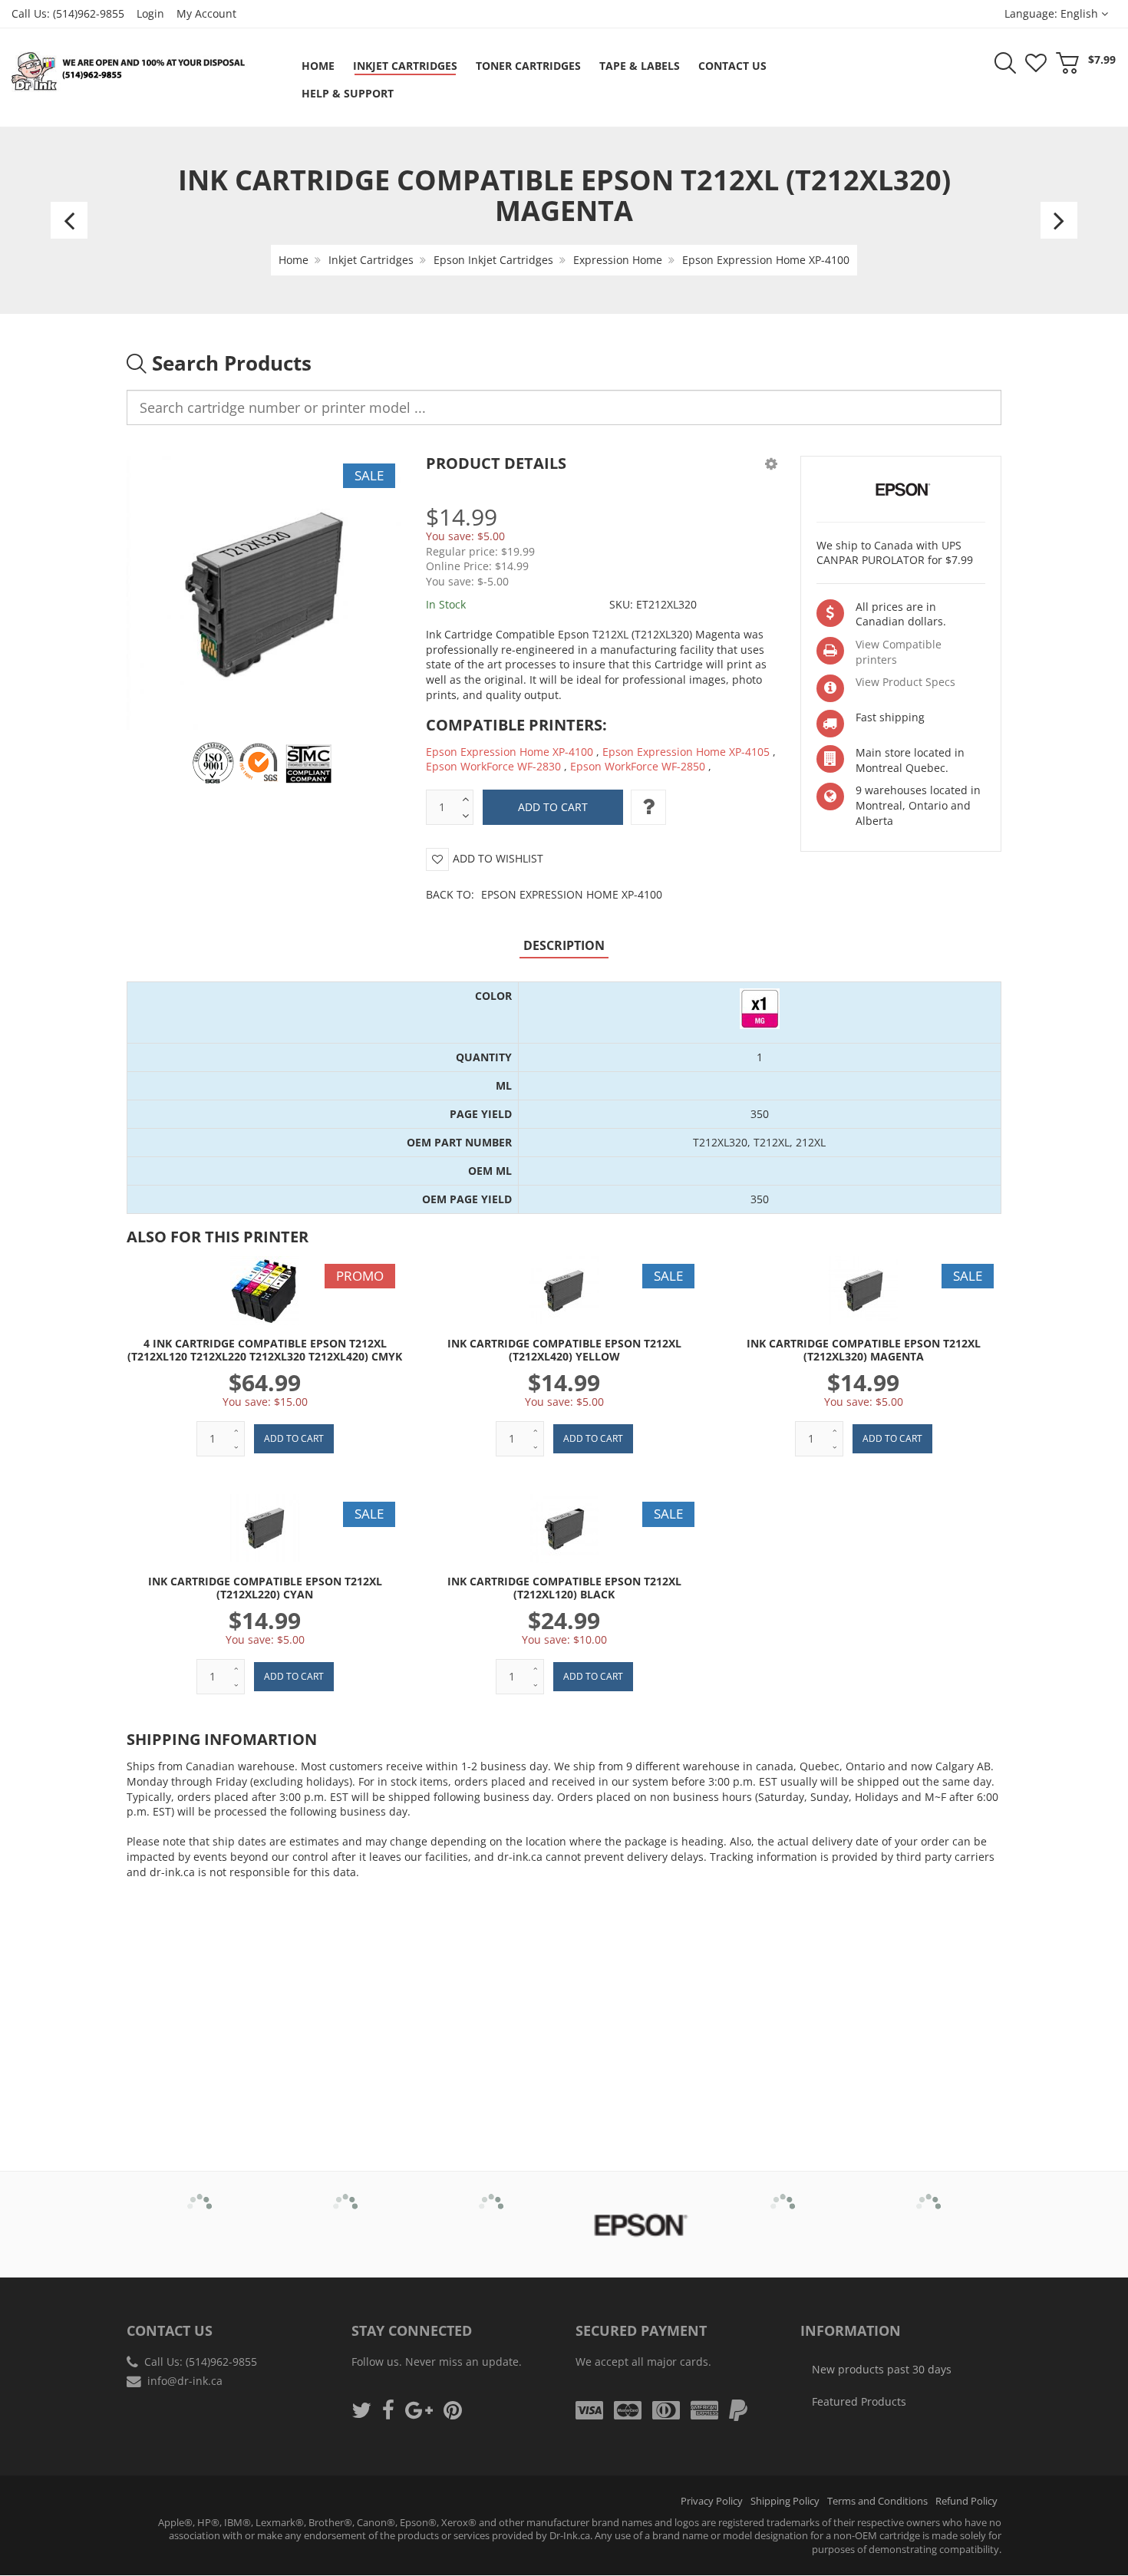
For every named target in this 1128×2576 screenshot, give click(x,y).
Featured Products (859, 2401)
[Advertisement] (564, 2002)
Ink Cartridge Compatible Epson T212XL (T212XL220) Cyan (265, 1588)
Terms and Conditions (877, 2501)
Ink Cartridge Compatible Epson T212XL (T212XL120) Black (564, 1588)
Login (150, 13)
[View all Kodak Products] (929, 2195)
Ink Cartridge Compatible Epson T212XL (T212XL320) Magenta (864, 1350)
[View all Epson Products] (637, 2225)
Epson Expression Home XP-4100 (766, 260)
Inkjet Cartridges (371, 260)
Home (294, 260)
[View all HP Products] (783, 2195)
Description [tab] (564, 945)
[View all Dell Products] (491, 2195)
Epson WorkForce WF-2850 (638, 766)
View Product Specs (905, 682)
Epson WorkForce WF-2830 (493, 766)
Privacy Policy (712, 2501)
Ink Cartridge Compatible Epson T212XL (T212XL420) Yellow (564, 1350)
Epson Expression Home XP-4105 (686, 752)
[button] (771, 463)
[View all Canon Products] (346, 2195)
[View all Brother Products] (200, 2195)
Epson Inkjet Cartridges (493, 260)
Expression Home (618, 260)
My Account (206, 13)
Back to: (544, 894)
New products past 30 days (882, 2369)
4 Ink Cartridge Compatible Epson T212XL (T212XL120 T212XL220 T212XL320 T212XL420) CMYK (265, 1350)
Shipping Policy (785, 2501)
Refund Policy (966, 2501)
